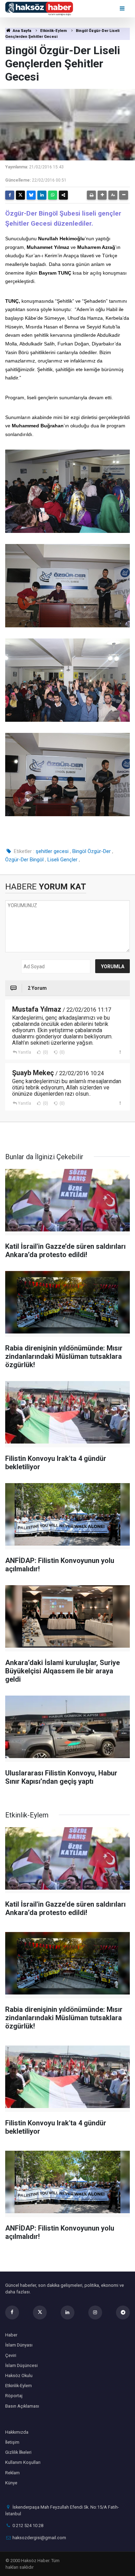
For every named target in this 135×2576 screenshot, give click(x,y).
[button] (102, 195)
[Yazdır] (91, 195)
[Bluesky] (31, 195)
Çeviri (11, 2355)
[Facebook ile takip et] (12, 2312)
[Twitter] (20, 195)
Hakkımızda (17, 2432)
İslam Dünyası (19, 2345)
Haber (11, 2335)
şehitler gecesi (52, 851)
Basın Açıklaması (22, 2406)
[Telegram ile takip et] (123, 2312)
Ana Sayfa (21, 31)
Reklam (12, 2473)
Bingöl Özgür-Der (92, 851)
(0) (45, 1052)
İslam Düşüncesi (21, 2365)
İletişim (12, 2442)
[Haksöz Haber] (39, 8)
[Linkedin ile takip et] (67, 2312)
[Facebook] (10, 195)
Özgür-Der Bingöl (24, 860)
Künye (11, 2483)
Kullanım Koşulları (23, 2462)
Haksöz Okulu (19, 2376)
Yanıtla (25, 1052)
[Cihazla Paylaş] (63, 195)
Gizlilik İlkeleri (18, 2452)
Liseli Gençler (62, 860)
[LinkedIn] (42, 195)
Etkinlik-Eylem (53, 31)
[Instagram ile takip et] (95, 2312)
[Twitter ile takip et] (40, 2312)
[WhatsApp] (53, 195)
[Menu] (123, 9)
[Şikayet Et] (120, 1052)
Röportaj (14, 2396)
